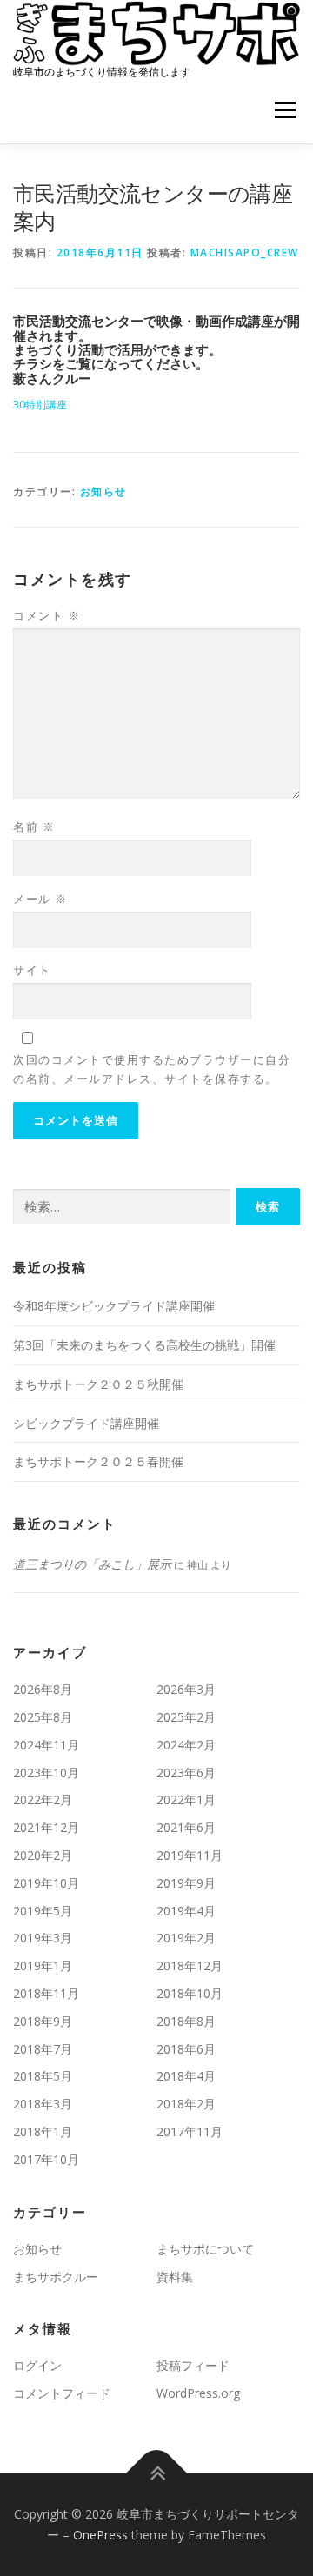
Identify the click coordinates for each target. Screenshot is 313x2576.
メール (40, 899)
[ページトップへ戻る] (157, 2474)
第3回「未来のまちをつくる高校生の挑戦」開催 (144, 1345)
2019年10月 (46, 1883)
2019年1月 (43, 1965)
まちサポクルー (56, 2277)
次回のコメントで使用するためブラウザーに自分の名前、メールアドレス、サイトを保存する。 (152, 1069)
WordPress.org (198, 2393)
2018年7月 (43, 2049)
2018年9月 (43, 2021)
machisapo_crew (245, 252)
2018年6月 (186, 2049)
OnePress (100, 2535)
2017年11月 (190, 2131)
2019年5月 (43, 1911)
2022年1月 (186, 1799)
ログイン (37, 2365)
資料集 (175, 2277)
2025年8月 (43, 1717)
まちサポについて (205, 2249)
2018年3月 (43, 2104)
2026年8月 (43, 1689)
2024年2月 (186, 1745)
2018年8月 (186, 2021)
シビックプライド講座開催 (86, 1423)
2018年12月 (190, 1965)
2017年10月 (46, 2159)
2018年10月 (190, 1993)
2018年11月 (46, 1993)
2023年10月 (46, 1773)
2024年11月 (46, 1745)
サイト (32, 970)
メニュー (285, 111)
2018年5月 (43, 2076)
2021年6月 (186, 1827)
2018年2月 (186, 2104)
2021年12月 (46, 1827)
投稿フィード (193, 2365)
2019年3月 (43, 1938)
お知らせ (103, 491)
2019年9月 (186, 1883)
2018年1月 (43, 2131)
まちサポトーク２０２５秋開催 (98, 1384)
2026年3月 (186, 1689)
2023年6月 (186, 1773)
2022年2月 (43, 1799)
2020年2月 (43, 1855)
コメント (47, 615)
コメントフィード (62, 2393)
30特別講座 (40, 405)
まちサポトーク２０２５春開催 (98, 1461)
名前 (34, 827)
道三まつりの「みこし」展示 (92, 1564)
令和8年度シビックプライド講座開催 (114, 1306)
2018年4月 (186, 2076)
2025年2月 (186, 1717)
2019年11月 (190, 1855)
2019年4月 (186, 1911)
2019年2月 (186, 1938)
